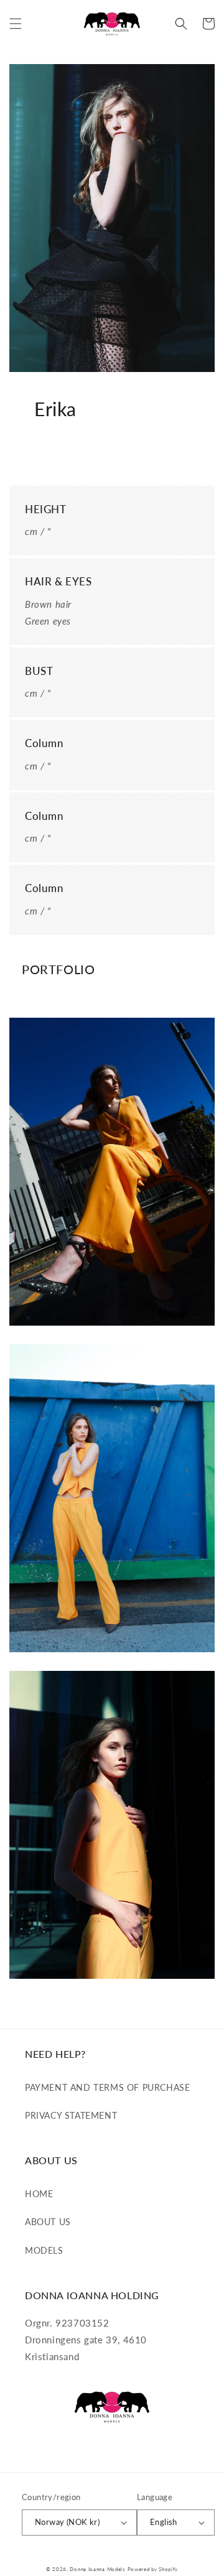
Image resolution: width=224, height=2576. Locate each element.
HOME (39, 2194)
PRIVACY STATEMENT (71, 2115)
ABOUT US (48, 2222)
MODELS (44, 2250)
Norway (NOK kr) (67, 2522)
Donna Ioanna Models (97, 2569)
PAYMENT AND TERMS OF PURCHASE (107, 2087)
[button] (16, 24)
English (164, 2522)
